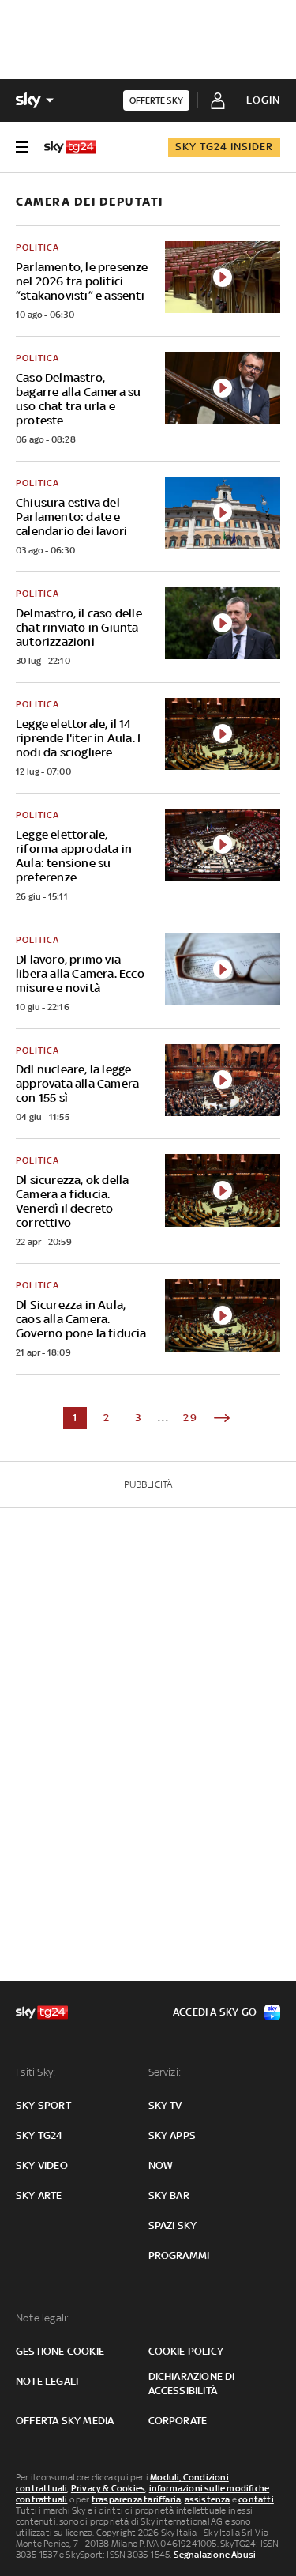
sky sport (43, 2105)
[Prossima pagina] (222, 1418)
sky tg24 (39, 2135)
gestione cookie (60, 2351)
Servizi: (165, 2072)
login (263, 100)
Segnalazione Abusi (215, 2555)
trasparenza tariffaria (136, 2499)
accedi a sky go (215, 2012)
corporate (178, 2421)
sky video (42, 2165)
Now (161, 2165)
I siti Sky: (36, 2072)
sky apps (172, 2135)
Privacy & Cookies (108, 2488)
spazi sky (173, 2225)
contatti (256, 2499)
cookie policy (186, 2351)
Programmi (179, 2255)
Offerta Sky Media (65, 2421)
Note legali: (42, 2318)
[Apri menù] (22, 147)
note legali (47, 2381)
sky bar (169, 2195)
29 (191, 1418)
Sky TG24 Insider (224, 147)
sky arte (39, 2195)
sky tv (165, 2105)
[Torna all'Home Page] (70, 147)
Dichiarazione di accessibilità (192, 2384)
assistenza (208, 2499)
